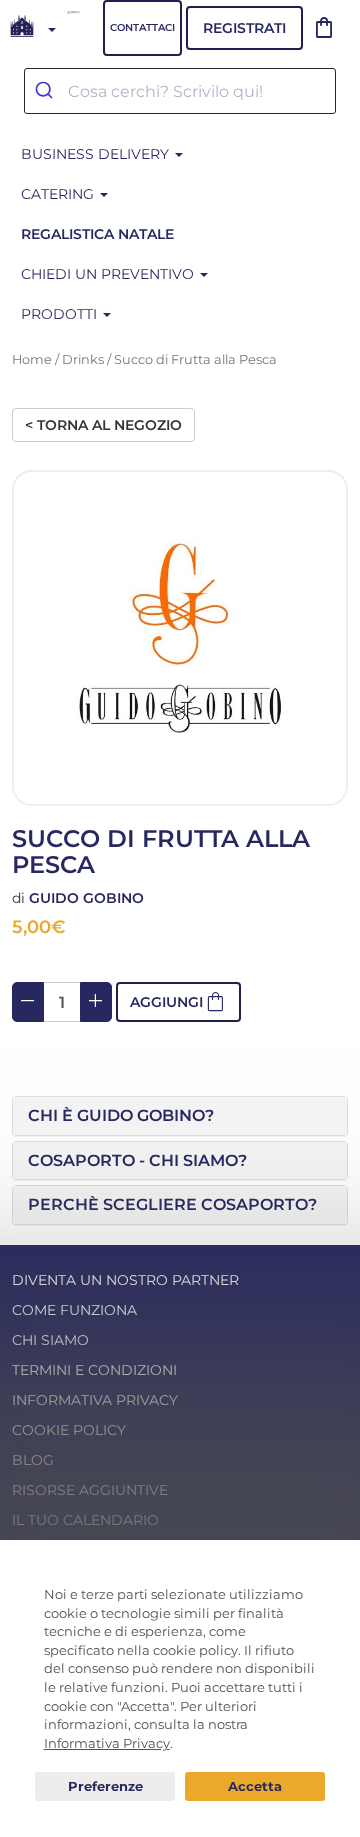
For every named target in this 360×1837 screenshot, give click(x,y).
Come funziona (74, 1310)
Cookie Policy (69, 1430)
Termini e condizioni (94, 1370)
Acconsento (255, 1786)
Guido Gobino (86, 898)
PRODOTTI (61, 314)
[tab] (180, 1116)
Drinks (83, 359)
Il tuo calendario (85, 1520)
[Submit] (46, 91)
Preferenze (105, 1787)
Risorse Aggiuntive (90, 1490)
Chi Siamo (50, 1340)
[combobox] (180, 91)
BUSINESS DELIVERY (97, 154)
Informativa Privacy (95, 1400)
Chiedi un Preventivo (109, 274)
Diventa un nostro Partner (125, 1280)
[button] (180, 1116)
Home (32, 359)
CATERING (59, 194)
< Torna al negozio (103, 425)
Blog (33, 1460)
